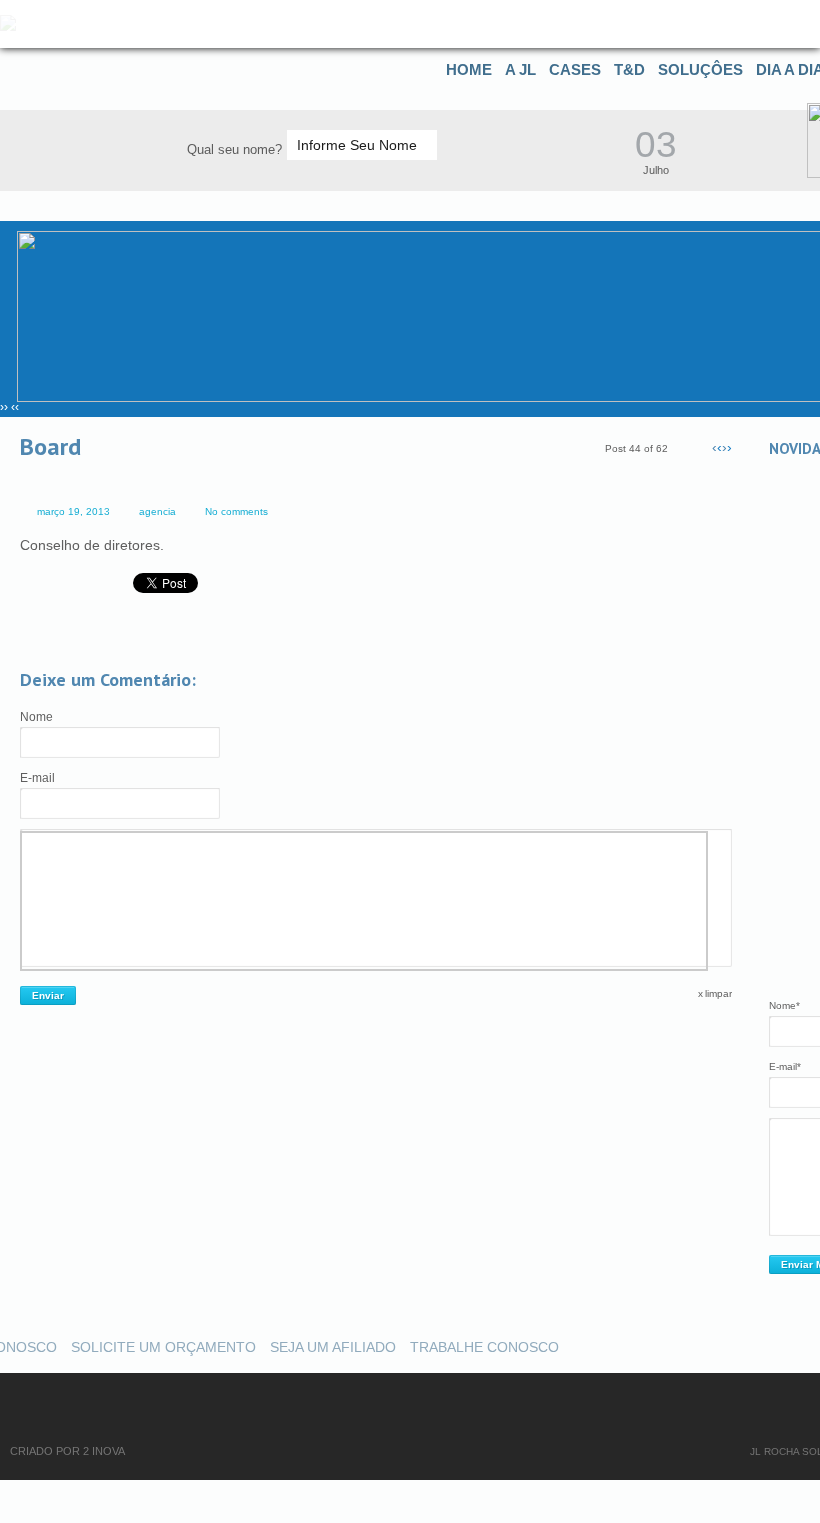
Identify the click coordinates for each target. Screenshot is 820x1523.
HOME (469, 69)
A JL (520, 69)
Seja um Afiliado (333, 1347)
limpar (718, 993)
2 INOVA (104, 1451)
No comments (236, 511)
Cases (575, 69)
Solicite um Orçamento (163, 1347)
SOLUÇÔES (700, 69)
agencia (157, 511)
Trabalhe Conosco (484, 1347)
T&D (629, 69)
